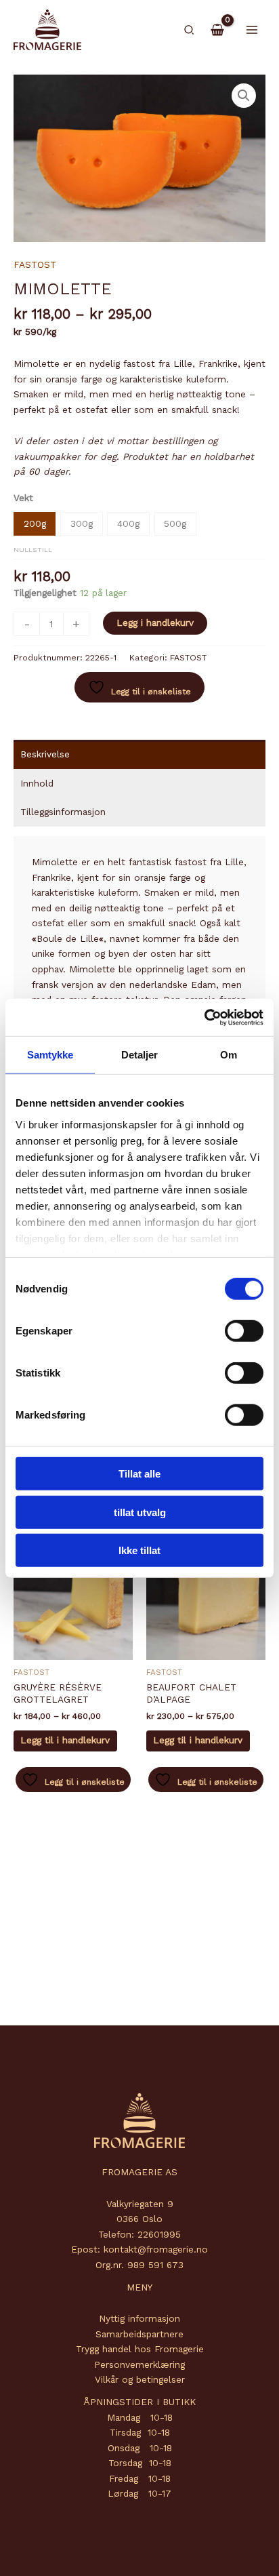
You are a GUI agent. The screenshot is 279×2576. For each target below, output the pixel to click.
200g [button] (35, 523)
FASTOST (35, 264)
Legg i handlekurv (155, 622)
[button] (190, 30)
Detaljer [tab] (140, 1055)
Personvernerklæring (139, 2364)
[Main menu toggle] (252, 29)
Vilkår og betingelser (140, 2379)
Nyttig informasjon (139, 2318)
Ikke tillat (139, 1550)
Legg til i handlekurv (65, 1740)
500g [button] (175, 523)
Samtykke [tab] (50, 1055)
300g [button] (82, 523)
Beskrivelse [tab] (45, 754)
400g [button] (128, 523)
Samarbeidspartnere (139, 2334)
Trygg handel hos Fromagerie (140, 2349)
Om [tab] (229, 1055)
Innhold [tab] (37, 783)
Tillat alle (139, 1474)
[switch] (244, 1331)
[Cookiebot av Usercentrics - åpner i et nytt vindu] (204, 1017)
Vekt (23, 498)
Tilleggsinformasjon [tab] (63, 812)
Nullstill (33, 549)
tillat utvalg (140, 1512)
